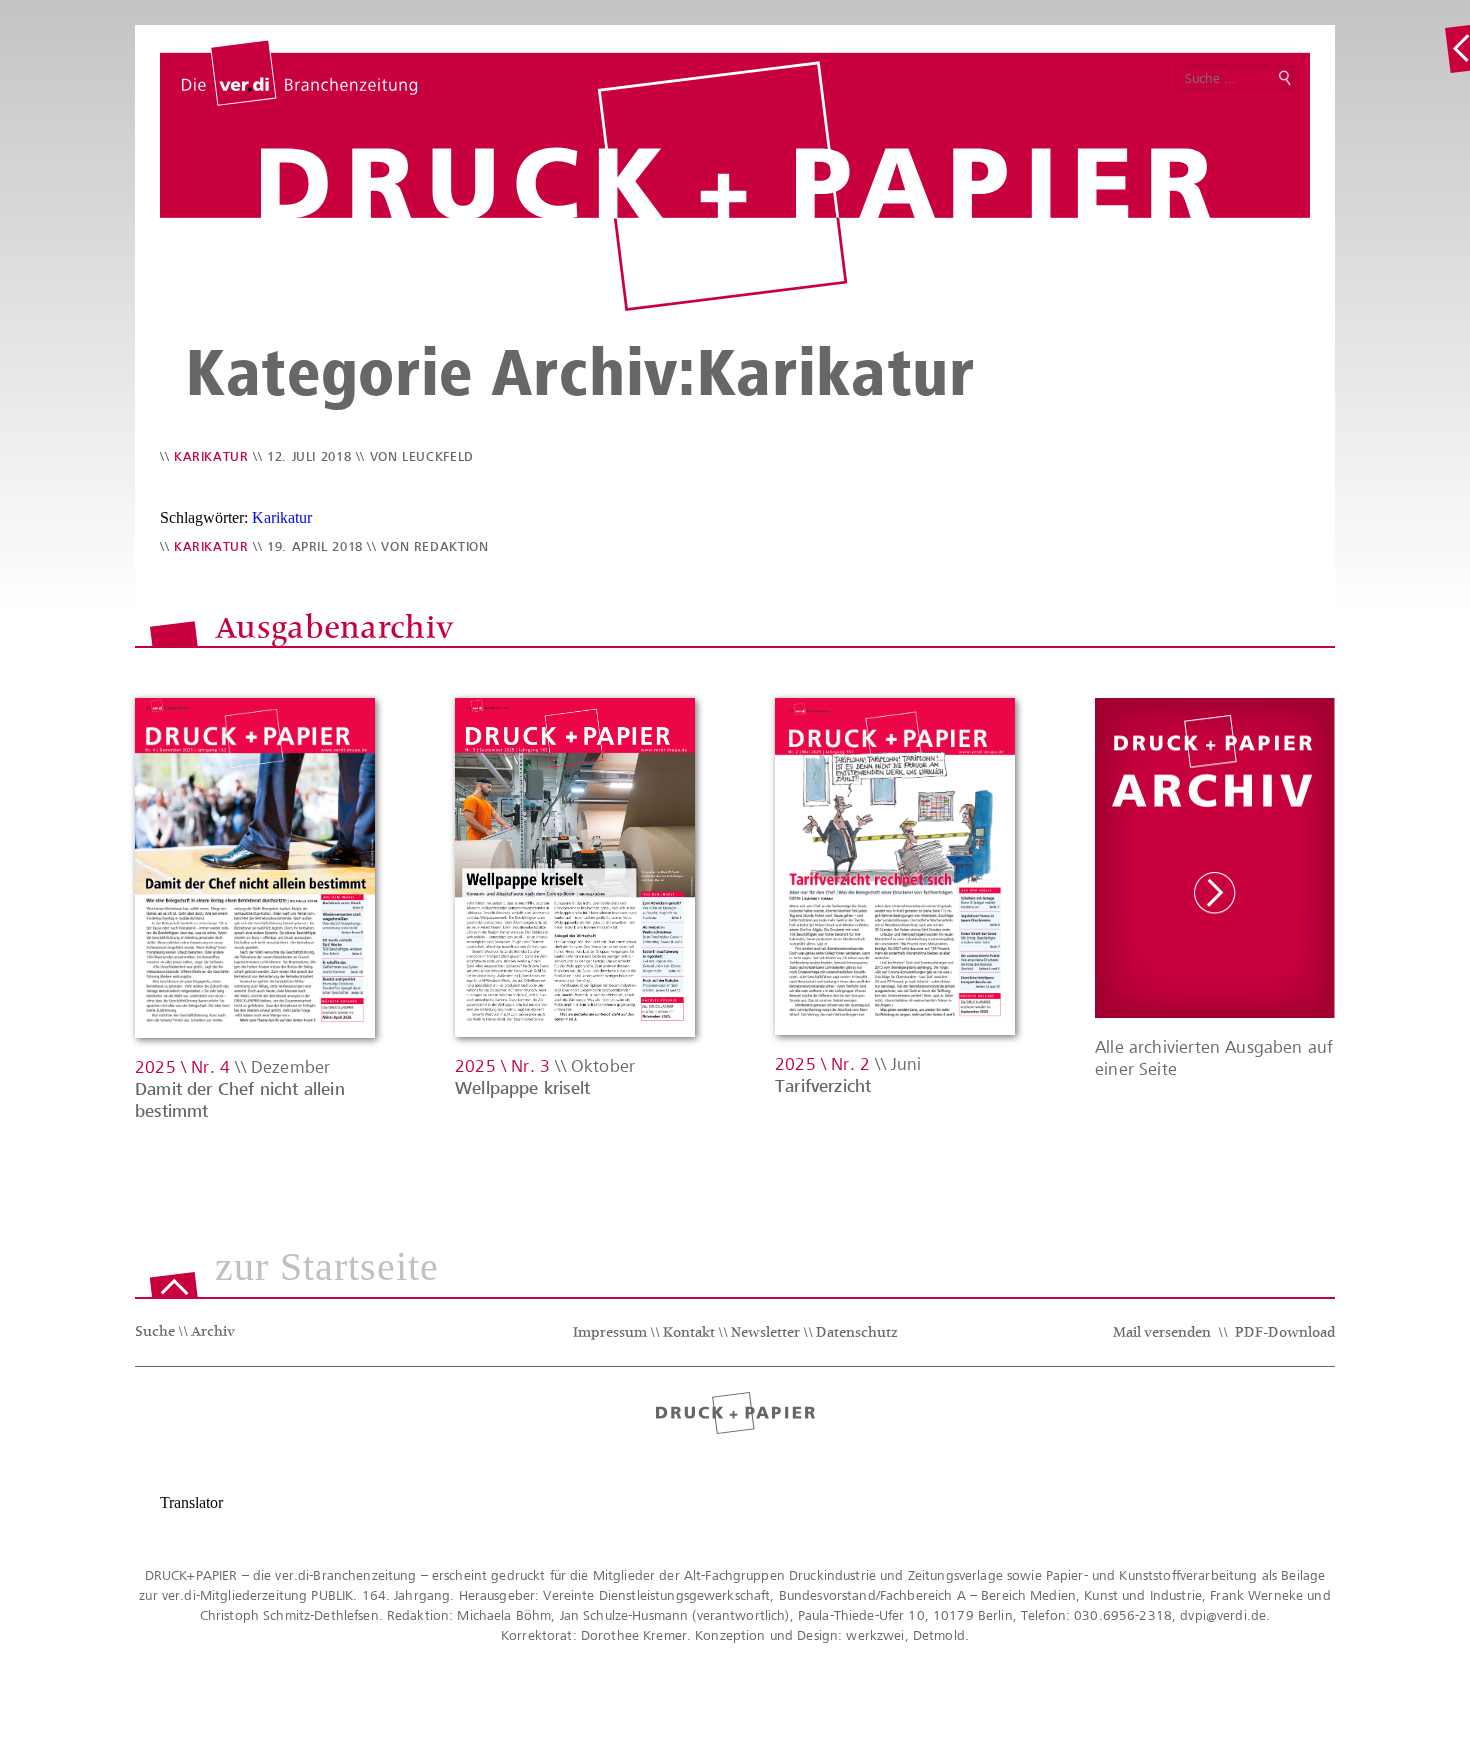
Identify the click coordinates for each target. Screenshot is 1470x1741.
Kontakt (689, 1334)
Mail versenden (1162, 1334)
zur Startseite (327, 1268)
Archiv (213, 1333)
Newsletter (765, 1334)
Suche (155, 1333)
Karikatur (211, 456)
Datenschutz (857, 1334)
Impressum (610, 1334)
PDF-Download (1285, 1334)
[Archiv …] (1457, 49)
